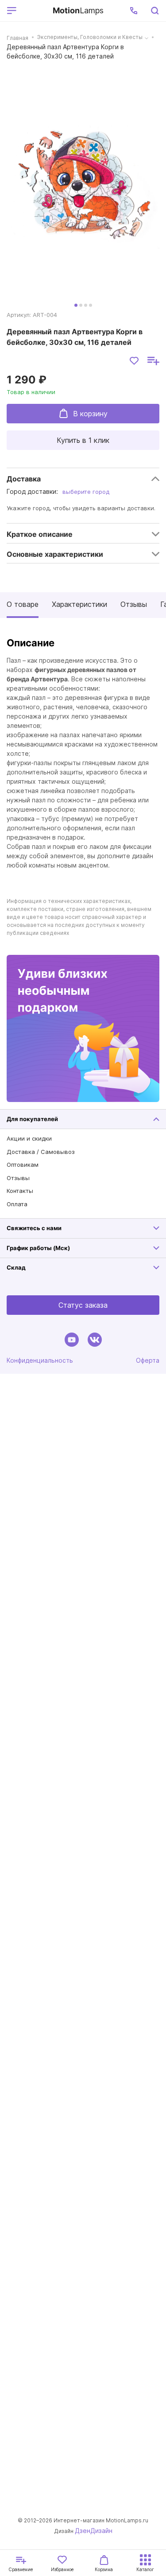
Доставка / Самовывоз (41, 1152)
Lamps (78, 10)
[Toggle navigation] (33, 11)
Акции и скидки (29, 1138)
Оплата (17, 1204)
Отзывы (134, 604)
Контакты (20, 1191)
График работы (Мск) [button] (38, 1248)
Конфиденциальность (40, 1360)
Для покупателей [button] (32, 1119)
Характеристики (79, 604)
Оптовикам (23, 1165)
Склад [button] (16, 1267)
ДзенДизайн (94, 2531)
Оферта (148, 1360)
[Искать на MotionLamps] (154, 11)
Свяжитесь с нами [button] (34, 1228)
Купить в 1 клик (83, 440)
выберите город (86, 492)
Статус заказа (83, 1305)
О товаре (23, 604)
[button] (134, 11)
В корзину (90, 414)
